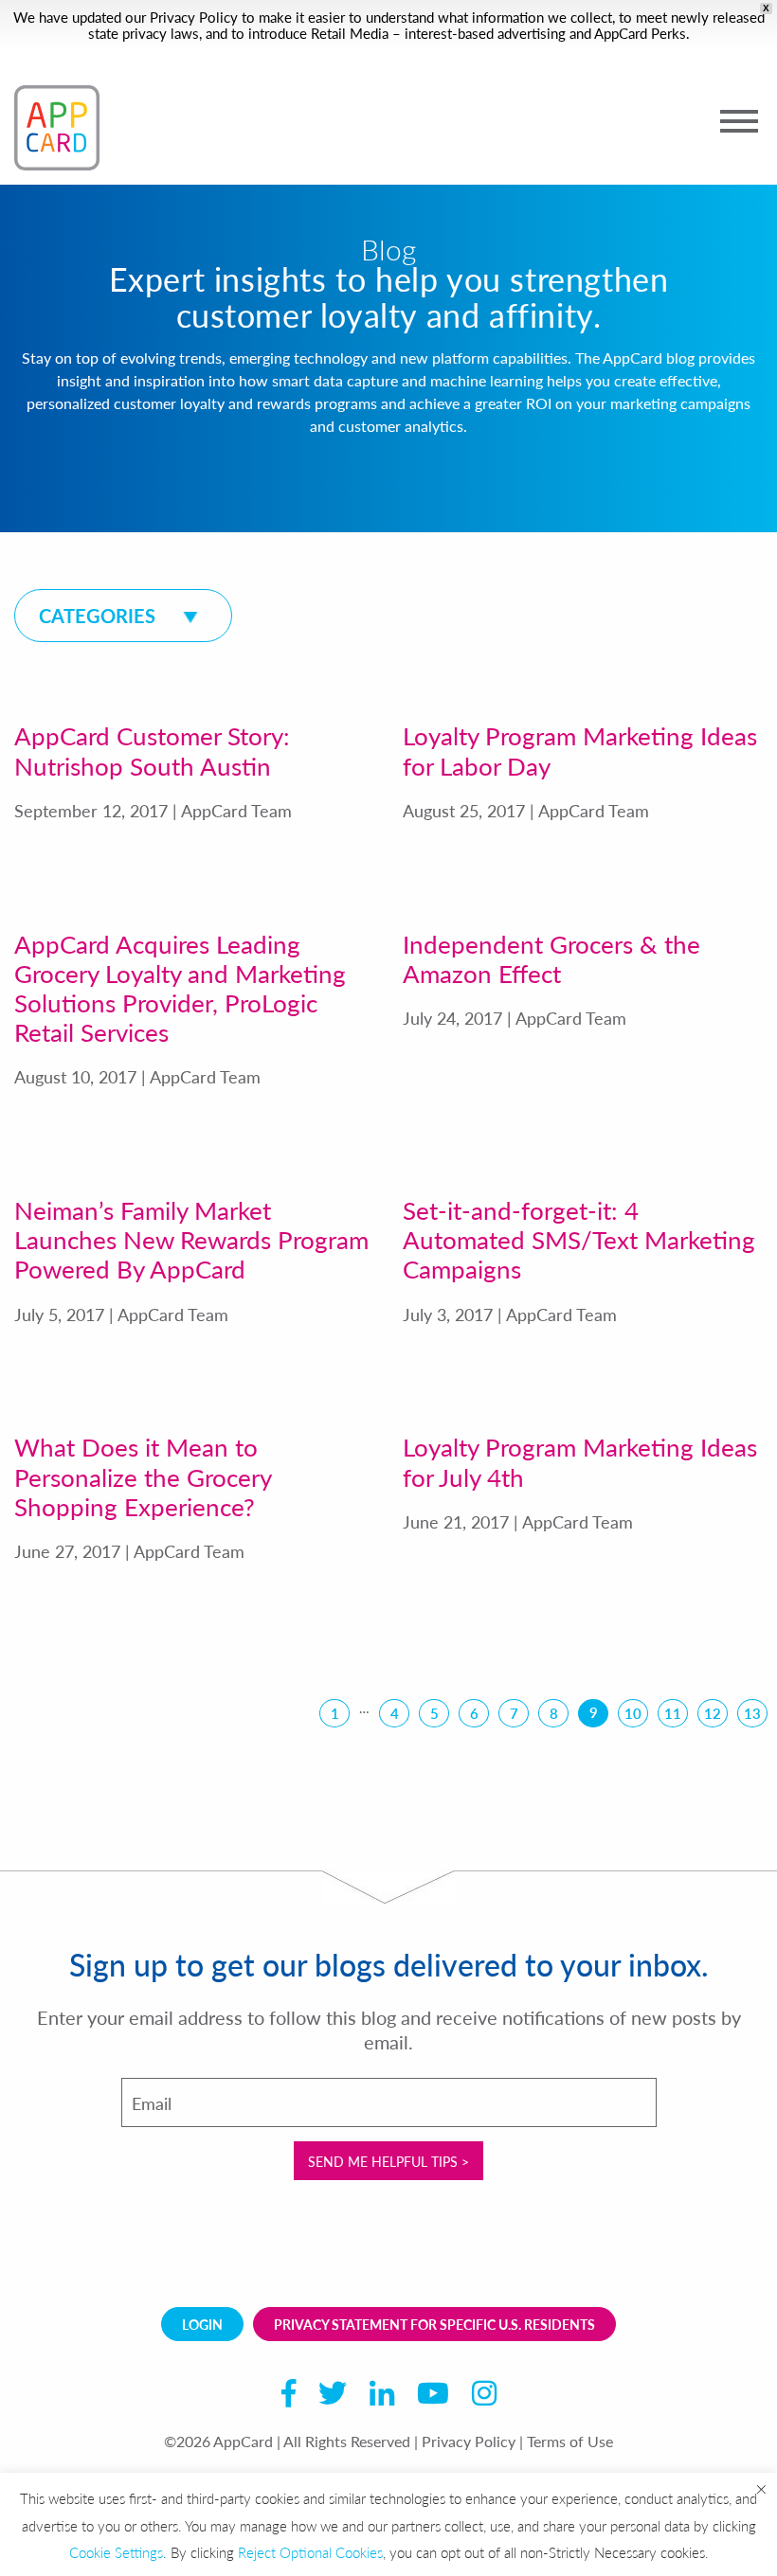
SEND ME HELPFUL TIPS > (388, 2161)
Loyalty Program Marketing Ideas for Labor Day (580, 750)
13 (752, 1713)
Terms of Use (570, 2441)
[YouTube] (433, 2397)
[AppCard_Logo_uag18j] (57, 128)
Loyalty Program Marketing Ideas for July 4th (580, 1461)
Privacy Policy (194, 17)
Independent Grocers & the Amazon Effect (551, 958)
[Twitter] (333, 2397)
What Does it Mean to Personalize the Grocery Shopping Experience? (143, 1476)
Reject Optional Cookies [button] (310, 2552)
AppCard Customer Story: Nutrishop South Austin (152, 750)
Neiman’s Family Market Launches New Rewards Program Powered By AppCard (191, 1239)
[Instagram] (484, 2397)
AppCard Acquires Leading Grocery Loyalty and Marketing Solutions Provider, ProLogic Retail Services (180, 988)
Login (202, 2324)
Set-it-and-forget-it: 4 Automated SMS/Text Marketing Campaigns (579, 1239)
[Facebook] (289, 2397)
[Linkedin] (382, 2397)
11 (673, 1713)
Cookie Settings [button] (116, 2552)
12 (713, 1713)
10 (633, 1713)
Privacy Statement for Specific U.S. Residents (434, 2324)
